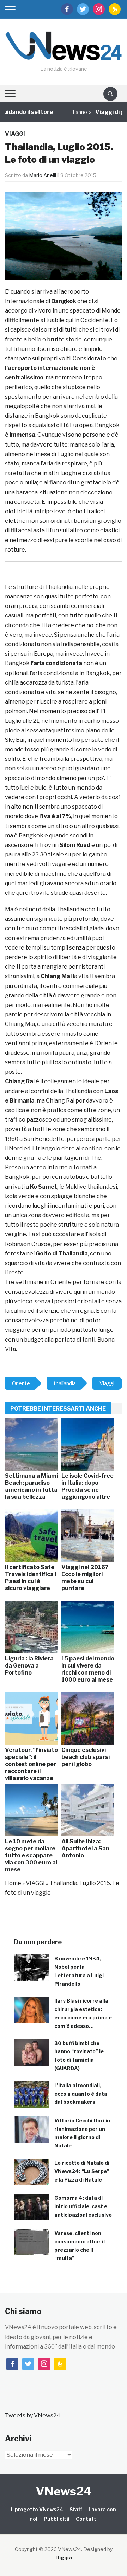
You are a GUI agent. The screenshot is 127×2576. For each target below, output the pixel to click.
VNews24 (64, 2491)
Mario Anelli (43, 175)
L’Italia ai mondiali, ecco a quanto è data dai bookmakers (81, 2094)
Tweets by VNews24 (33, 2416)
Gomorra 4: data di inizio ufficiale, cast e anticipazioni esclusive (83, 2206)
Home (13, 1883)
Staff (76, 2509)
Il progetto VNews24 (37, 2509)
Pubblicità (57, 2519)
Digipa (64, 2558)
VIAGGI (15, 134)
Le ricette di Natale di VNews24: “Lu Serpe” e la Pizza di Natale (82, 2171)
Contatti (87, 2519)
